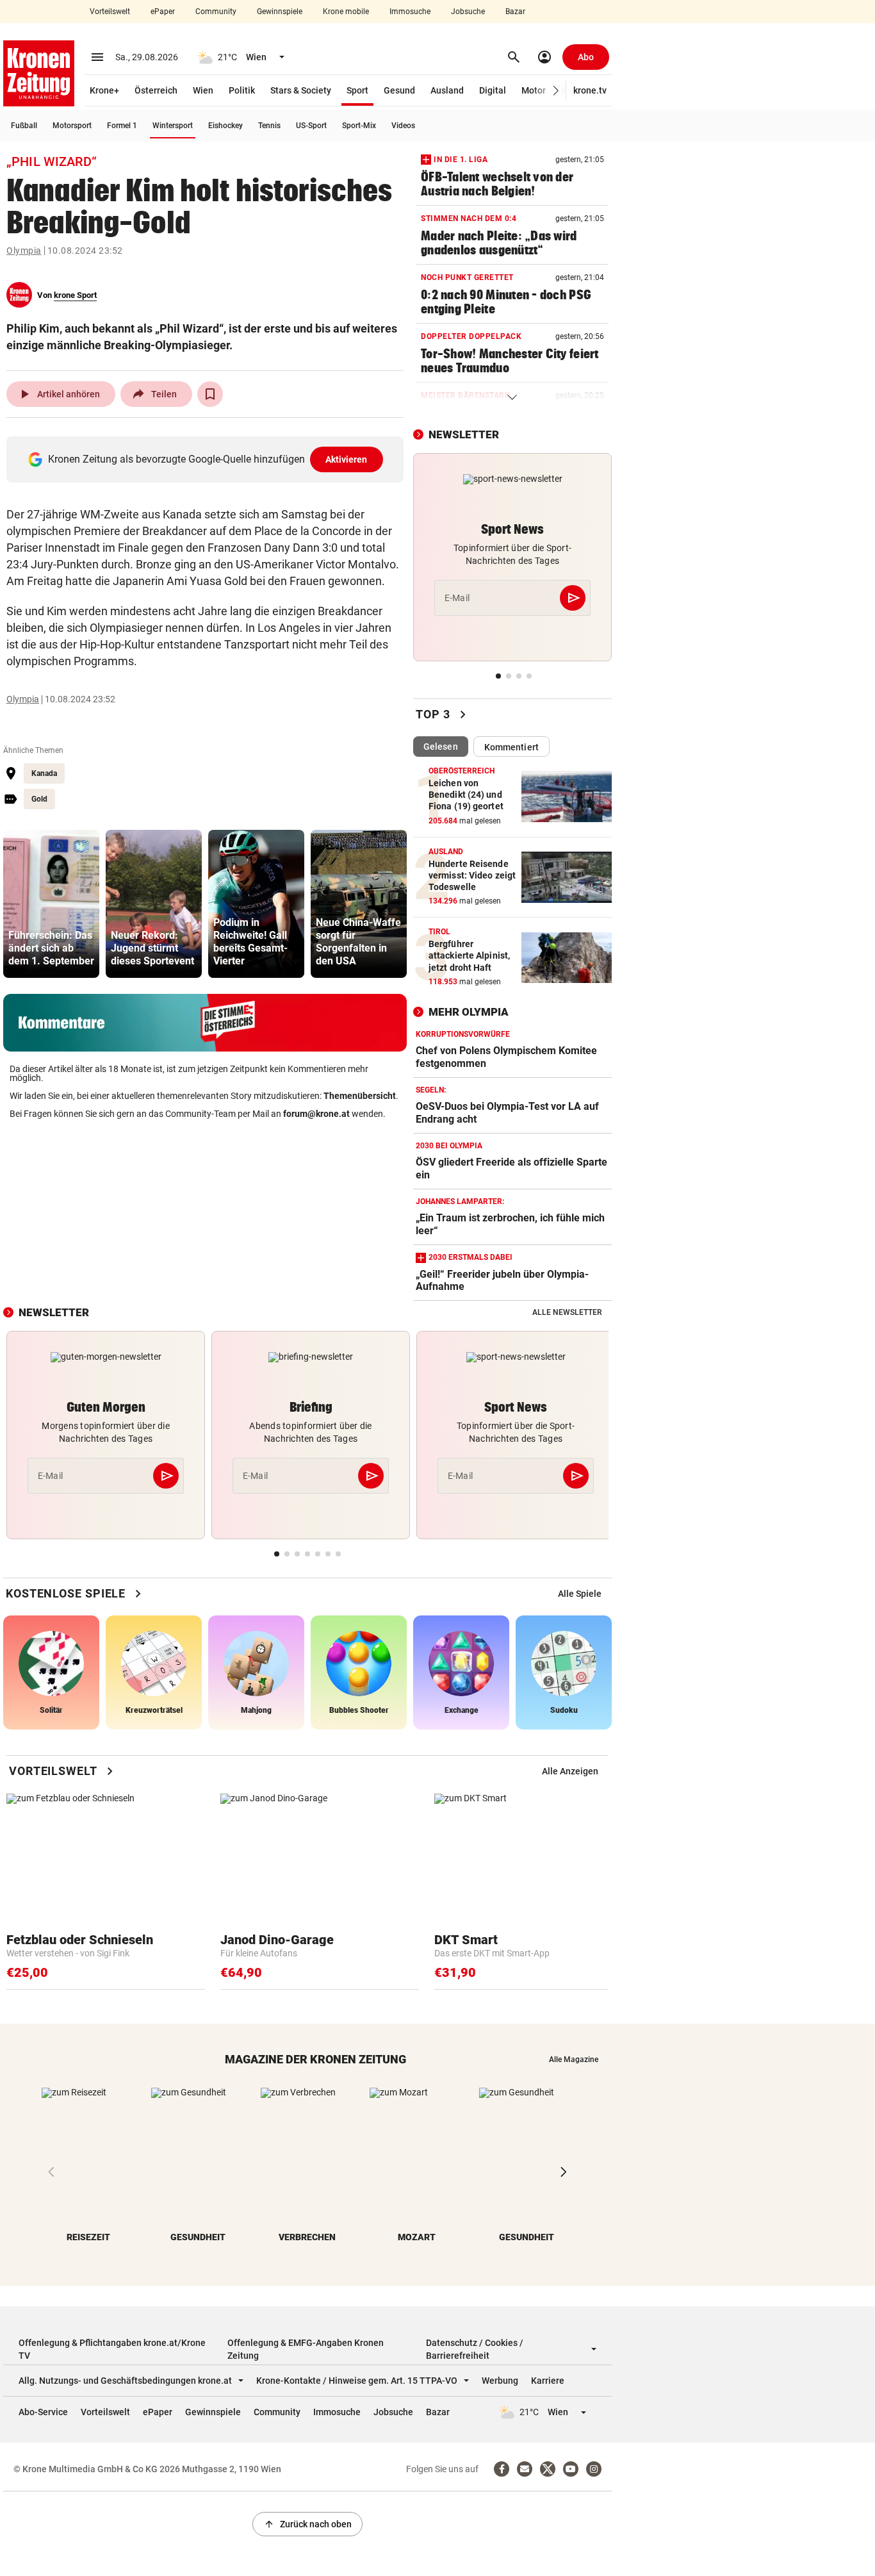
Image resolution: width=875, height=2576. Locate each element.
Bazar (515, 12)
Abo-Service (43, 2412)
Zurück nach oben (307, 2524)
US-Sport (311, 126)
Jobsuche (468, 12)
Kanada (44, 773)
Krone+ (104, 90)
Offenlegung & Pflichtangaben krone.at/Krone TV (112, 2349)
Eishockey (225, 126)
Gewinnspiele (280, 12)
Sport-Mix (359, 126)
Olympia (24, 251)
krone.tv (590, 90)
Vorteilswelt (110, 12)
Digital (493, 90)
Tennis (269, 126)
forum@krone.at (316, 1114)
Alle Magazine (574, 2060)
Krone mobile (346, 12)
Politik (242, 90)
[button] (556, 91)
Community (216, 12)
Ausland (447, 90)
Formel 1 (122, 126)
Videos (403, 126)
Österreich (156, 90)
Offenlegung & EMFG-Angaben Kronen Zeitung (306, 2349)
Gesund (399, 90)
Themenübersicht (360, 1096)
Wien (203, 90)
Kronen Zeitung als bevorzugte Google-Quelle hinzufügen (208, 459)
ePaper (163, 12)
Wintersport (173, 126)
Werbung (500, 2381)
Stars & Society (301, 90)
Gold (39, 799)
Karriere (548, 2381)
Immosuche (410, 12)
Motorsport (72, 126)
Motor (534, 90)
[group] (51, 904)
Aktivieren (347, 459)
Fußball (24, 126)
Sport (357, 90)
